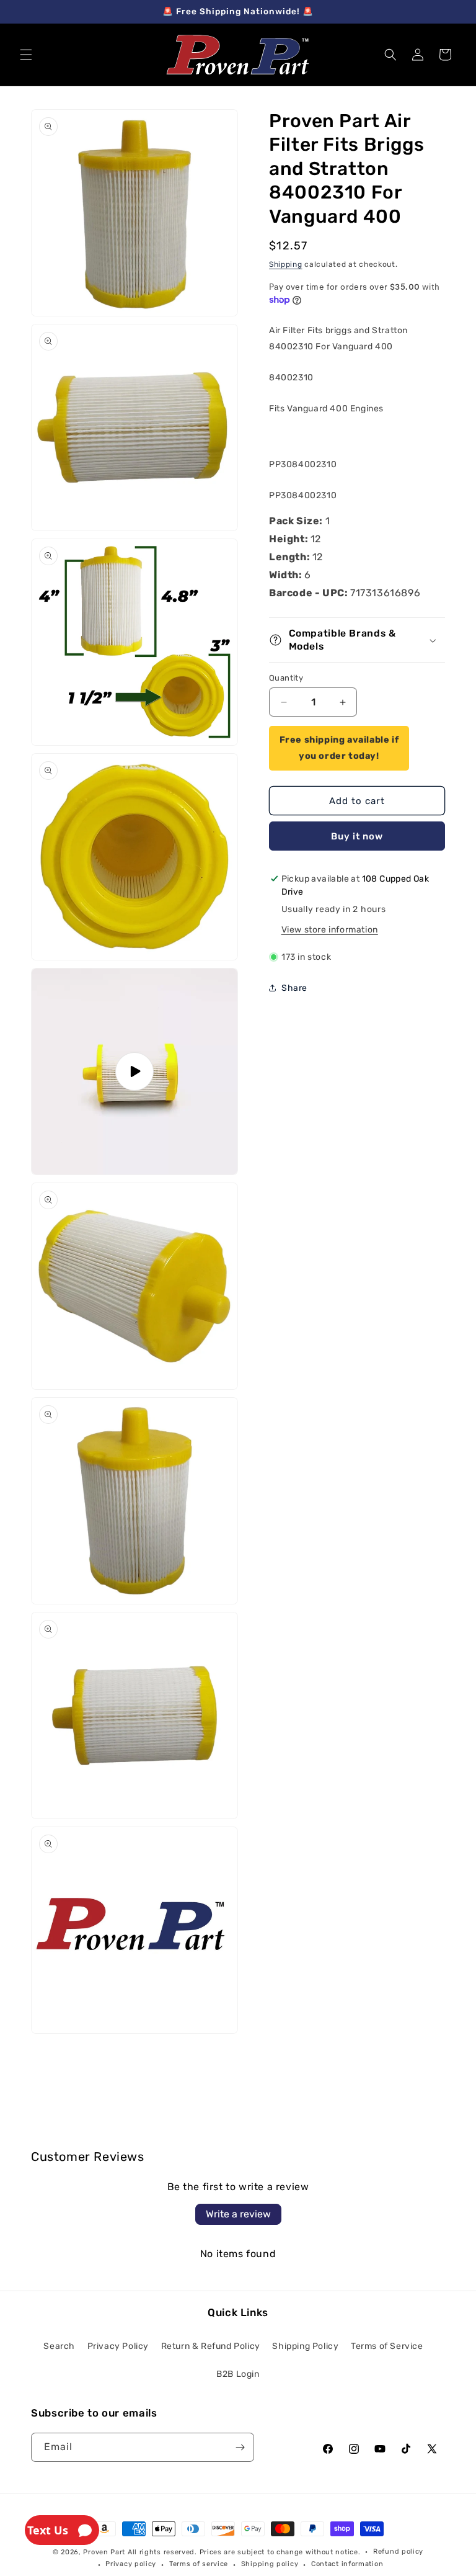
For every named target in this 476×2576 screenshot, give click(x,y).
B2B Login (238, 2374)
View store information (330, 930)
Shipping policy (270, 2564)
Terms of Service (387, 2346)
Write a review (238, 2214)
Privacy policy (131, 2564)
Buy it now (357, 836)
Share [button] (294, 988)
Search (59, 2346)
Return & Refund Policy (211, 2346)
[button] (26, 55)
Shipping (286, 264)
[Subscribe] (240, 2447)
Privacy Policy (118, 2346)
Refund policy (398, 2551)
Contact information (347, 2564)
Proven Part (104, 2552)
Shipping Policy (305, 2346)
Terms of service (199, 2564)
